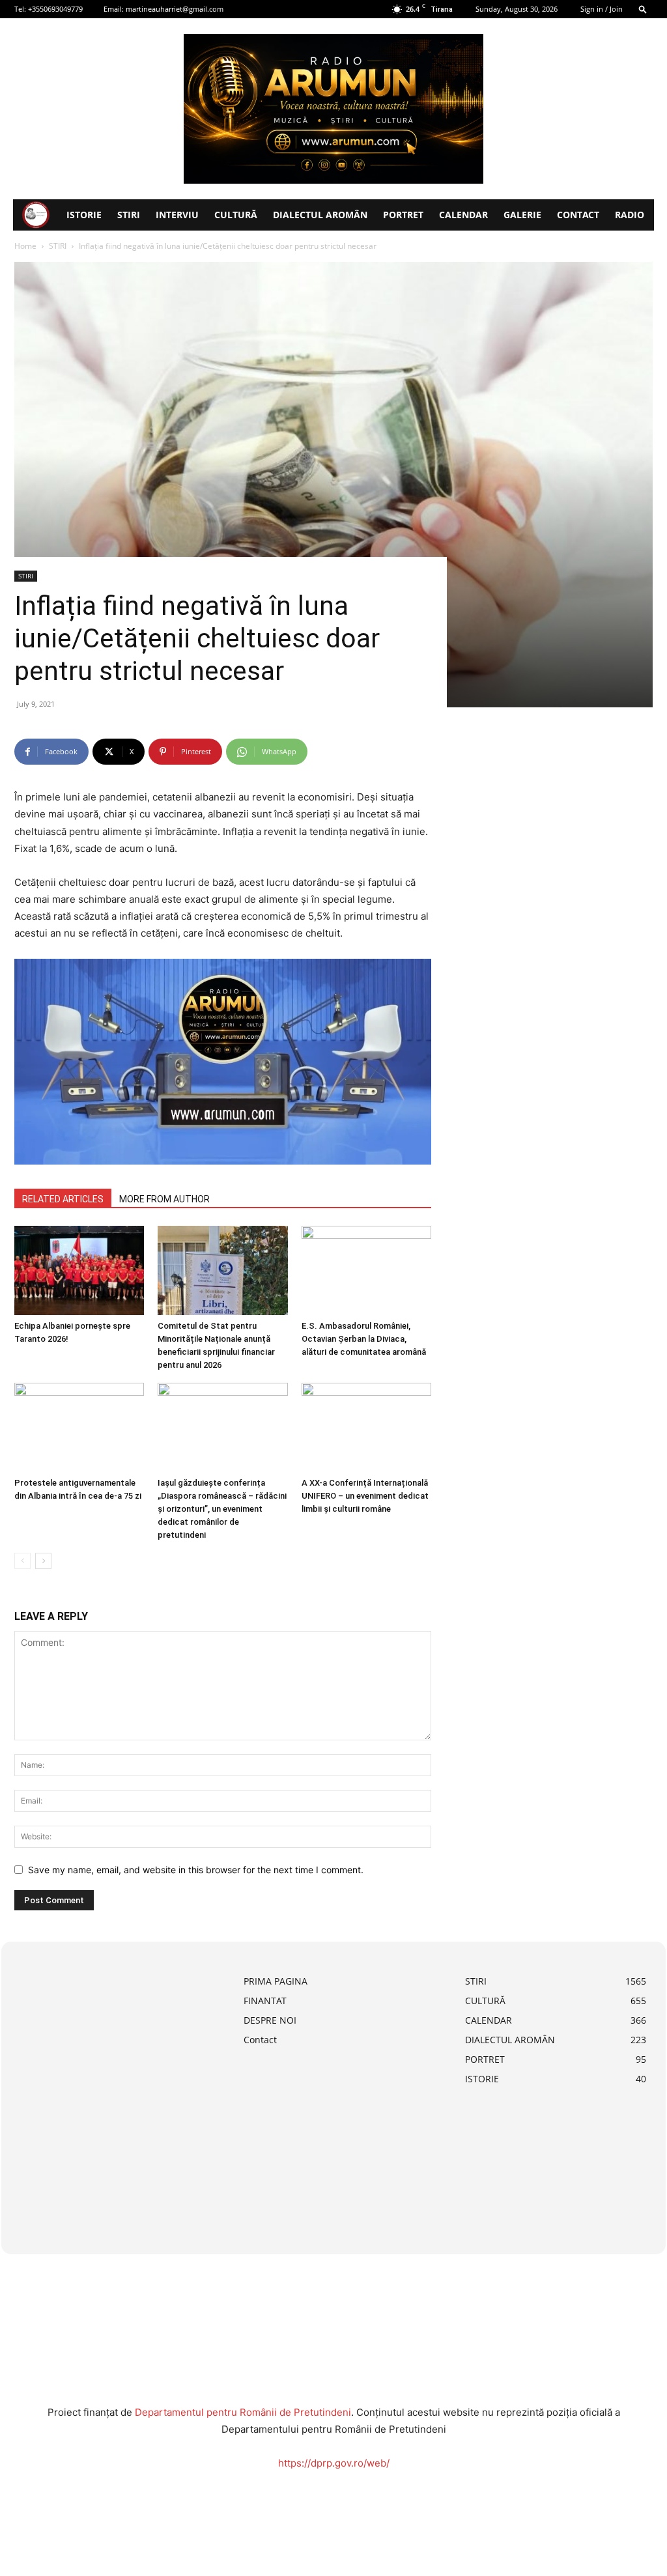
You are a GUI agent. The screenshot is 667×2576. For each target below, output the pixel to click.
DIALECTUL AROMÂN (320, 215)
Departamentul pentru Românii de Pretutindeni (243, 2412)
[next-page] (43, 1561)
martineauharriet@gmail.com (175, 9)
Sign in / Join (602, 9)
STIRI (129, 215)
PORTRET (403, 215)
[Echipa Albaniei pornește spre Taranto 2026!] (79, 1270)
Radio (630, 215)
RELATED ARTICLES (63, 1199)
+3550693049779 (55, 9)
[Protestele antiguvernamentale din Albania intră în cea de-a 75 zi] (79, 1427)
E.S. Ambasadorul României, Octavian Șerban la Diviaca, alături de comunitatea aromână (364, 1339)
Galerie (522, 215)
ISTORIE (84, 215)
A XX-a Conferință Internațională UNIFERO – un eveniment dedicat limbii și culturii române (365, 1496)
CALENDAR (463, 215)
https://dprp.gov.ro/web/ (334, 2463)
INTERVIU (177, 215)
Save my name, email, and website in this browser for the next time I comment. (196, 1870)
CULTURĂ (236, 215)
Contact (578, 215)
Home (25, 246)
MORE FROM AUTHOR (164, 1199)
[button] (643, 9)
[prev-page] (22, 1561)
